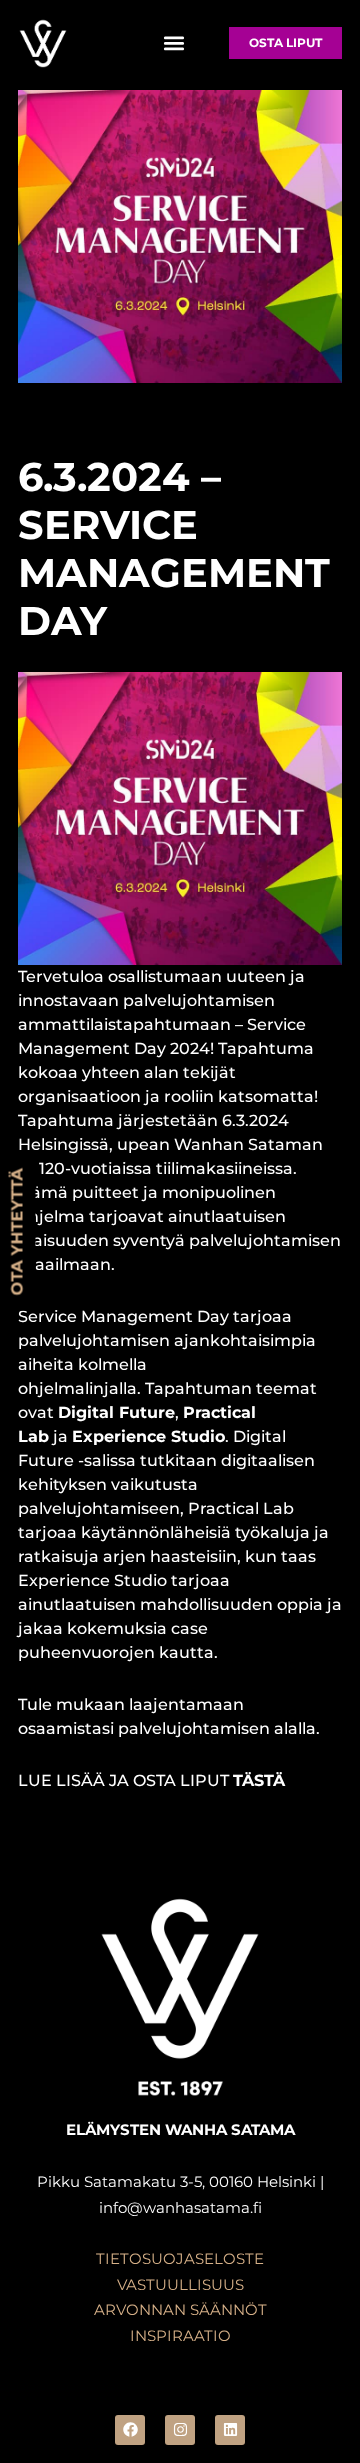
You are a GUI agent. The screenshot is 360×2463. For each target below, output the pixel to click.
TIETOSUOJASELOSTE (180, 2258)
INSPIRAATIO (180, 2335)
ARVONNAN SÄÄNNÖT (180, 2309)
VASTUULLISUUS (180, 2284)
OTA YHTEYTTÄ (17, 1231)
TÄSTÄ (259, 1780)
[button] (173, 43)
